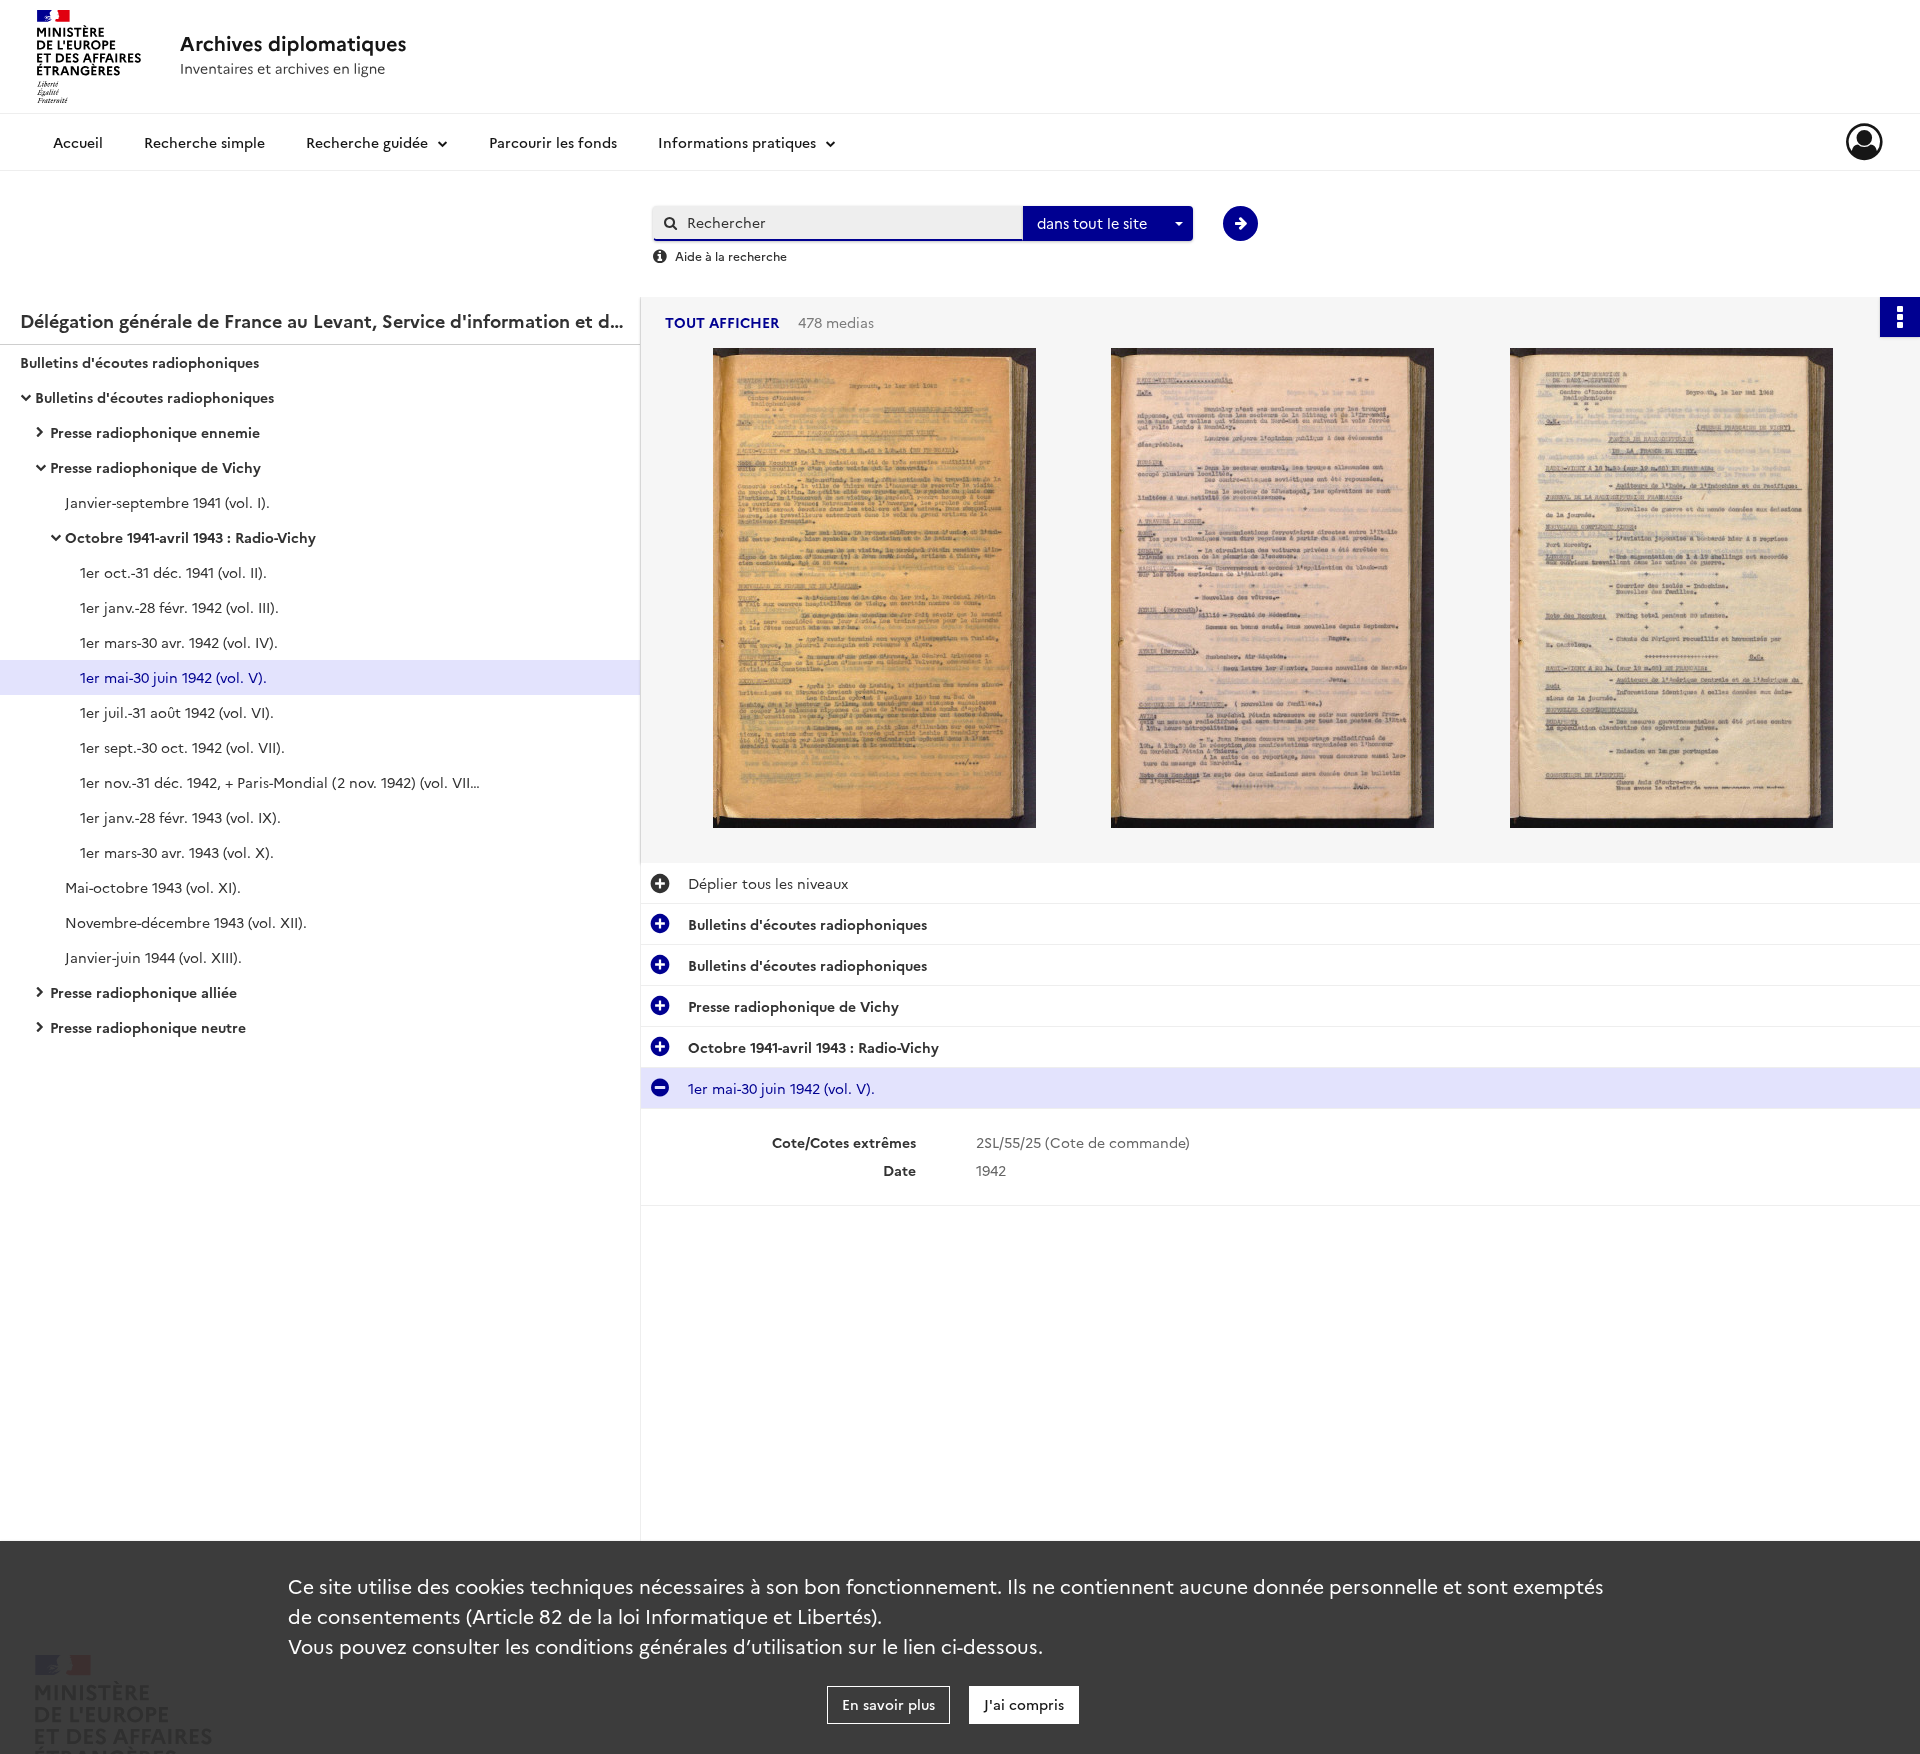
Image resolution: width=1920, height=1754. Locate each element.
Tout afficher (722, 322)
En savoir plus (888, 1704)
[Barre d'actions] (1900, 317)
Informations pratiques (737, 142)
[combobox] (1108, 224)
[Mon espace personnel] (1864, 142)
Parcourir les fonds (553, 142)
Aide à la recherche (731, 255)
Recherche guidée (367, 142)
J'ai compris (1024, 1704)
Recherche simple (204, 142)
